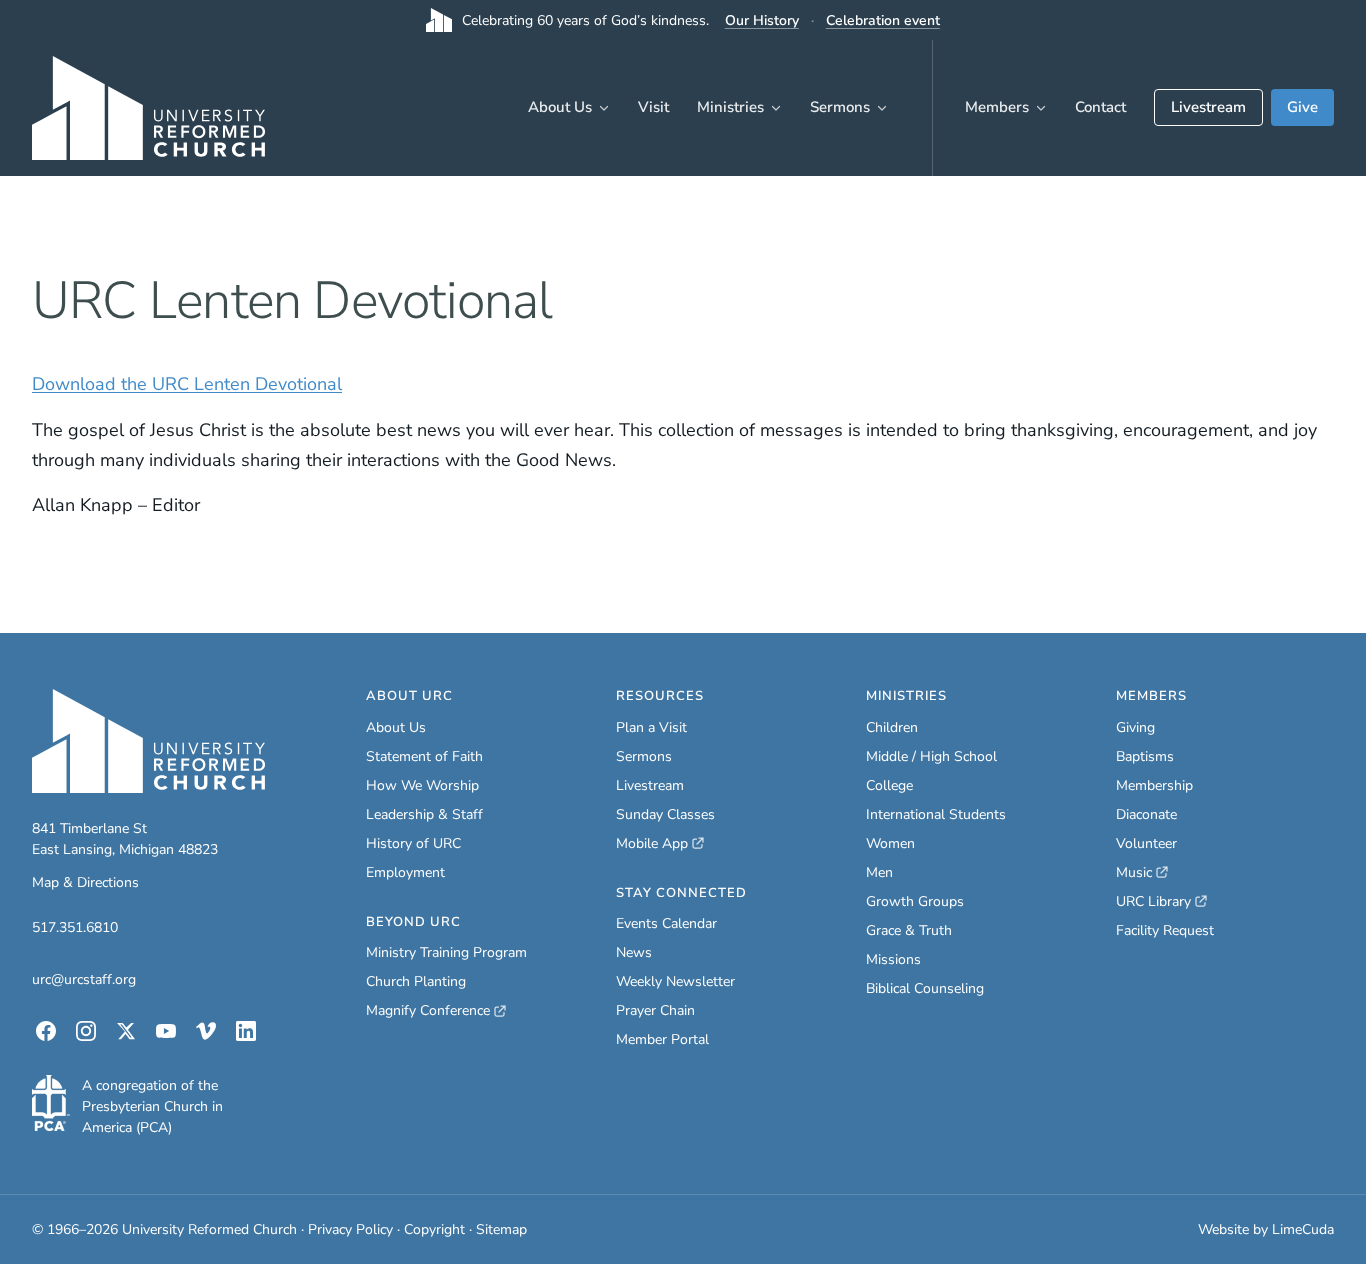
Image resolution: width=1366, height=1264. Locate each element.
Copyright (434, 1229)
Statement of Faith (424, 756)
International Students (936, 814)
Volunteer (1146, 843)
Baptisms (1145, 756)
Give (1302, 107)
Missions (893, 959)
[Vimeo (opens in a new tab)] (206, 1031)
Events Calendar (666, 923)
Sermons (840, 107)
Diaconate (1146, 814)
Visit (653, 107)
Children (892, 727)
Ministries (730, 107)
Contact (1100, 107)
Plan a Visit (651, 727)
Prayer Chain (655, 1010)
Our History (762, 20)
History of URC (413, 843)
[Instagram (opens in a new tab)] (86, 1031)
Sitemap (501, 1229)
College (889, 785)
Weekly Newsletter (675, 981)
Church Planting (416, 981)
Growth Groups (915, 901)
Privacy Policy (350, 1229)
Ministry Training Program (446, 952)
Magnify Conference (429, 1011)
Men (879, 872)
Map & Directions (85, 882)
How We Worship (422, 785)
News (634, 952)
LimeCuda (1303, 1229)
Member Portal (662, 1039)
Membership (1154, 785)
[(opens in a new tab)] (51, 1103)
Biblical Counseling (925, 988)
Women (890, 843)
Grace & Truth (909, 930)
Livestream (1208, 107)
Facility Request (1165, 930)
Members (997, 107)
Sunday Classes (665, 814)
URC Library (1161, 902)
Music (1142, 873)
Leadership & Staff (424, 814)
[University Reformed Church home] (148, 108)
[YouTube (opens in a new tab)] (166, 1031)
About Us (560, 107)
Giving (1135, 727)
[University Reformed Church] (148, 741)
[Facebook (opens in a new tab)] (46, 1031)
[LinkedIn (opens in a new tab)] (246, 1031)
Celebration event (883, 20)
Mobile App (660, 844)
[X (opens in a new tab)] (126, 1031)
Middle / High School (931, 756)
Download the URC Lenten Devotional (187, 384)
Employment (405, 872)
